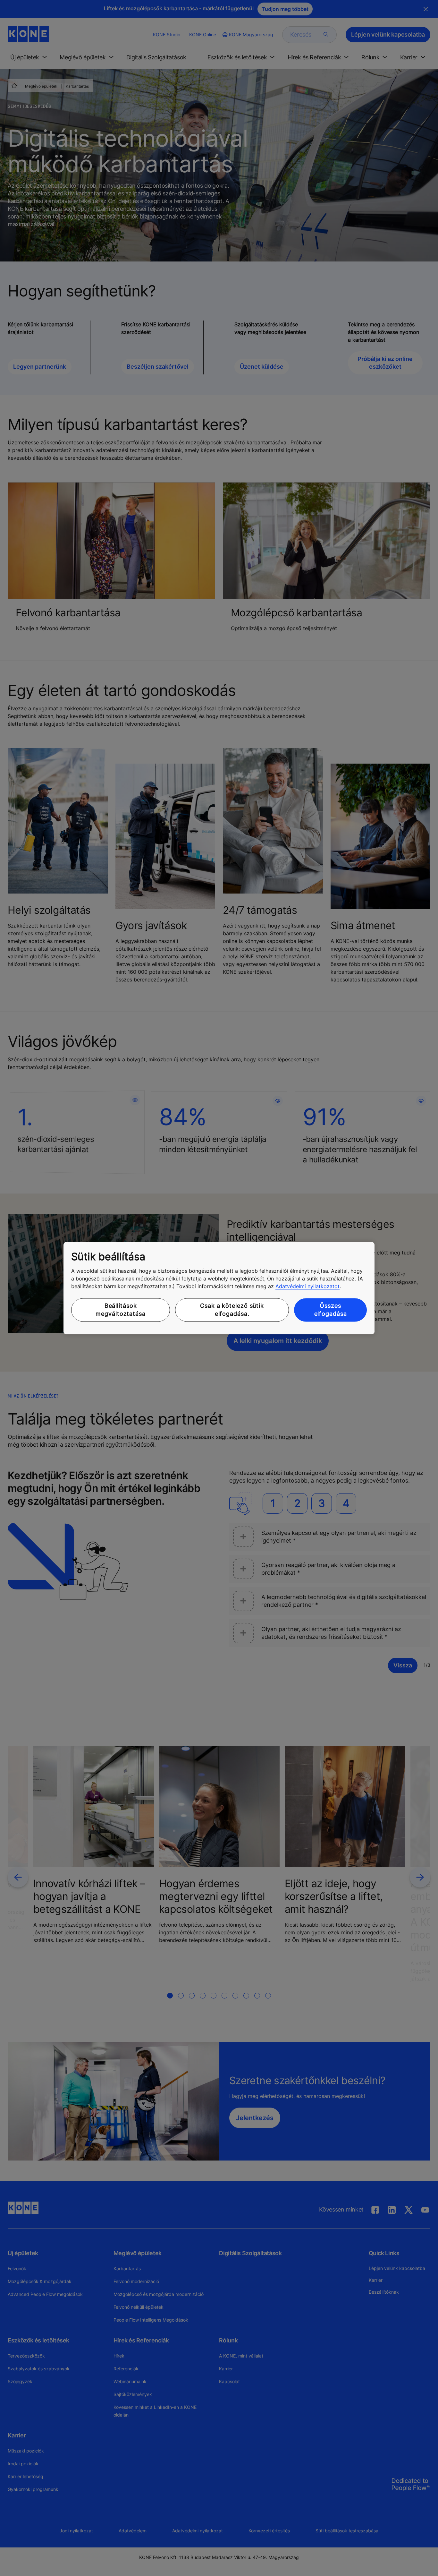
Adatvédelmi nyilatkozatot (307, 1287)
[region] (219, 1288)
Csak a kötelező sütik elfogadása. (232, 1310)
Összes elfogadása (331, 1310)
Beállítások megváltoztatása (121, 1310)
